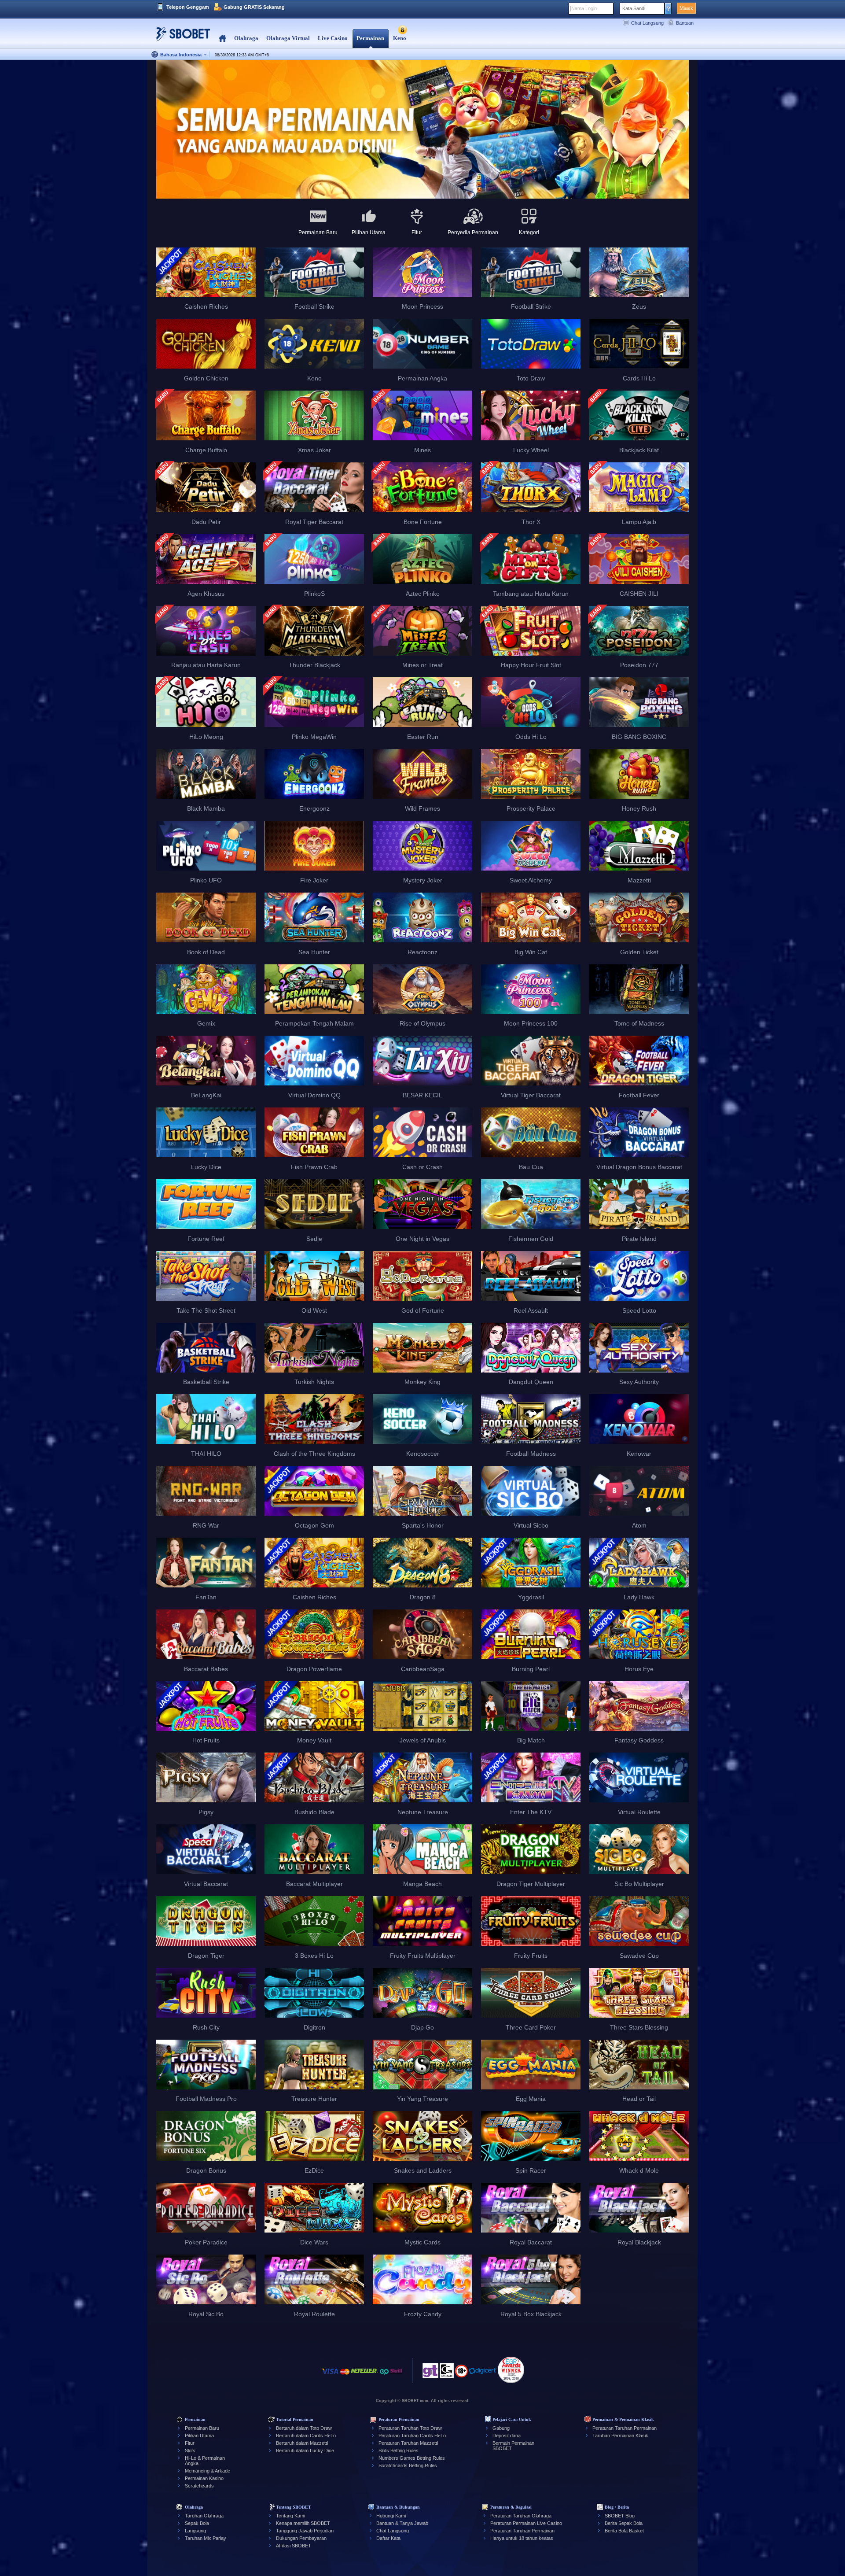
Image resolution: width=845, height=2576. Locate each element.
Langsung (195, 2531)
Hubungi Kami (391, 2516)
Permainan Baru (202, 2428)
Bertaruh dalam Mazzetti (302, 2443)
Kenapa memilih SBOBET (303, 2523)
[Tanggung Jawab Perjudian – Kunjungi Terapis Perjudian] (430, 2373)
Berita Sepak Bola (624, 2523)
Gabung (501, 2428)
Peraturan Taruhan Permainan (625, 2428)
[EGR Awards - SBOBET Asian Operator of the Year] (511, 2370)
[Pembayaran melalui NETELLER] (364, 2376)
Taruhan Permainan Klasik (620, 2436)
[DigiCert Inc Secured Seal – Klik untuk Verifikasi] (483, 2375)
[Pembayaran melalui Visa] (330, 2376)
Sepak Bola (197, 2523)
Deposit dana (507, 2436)
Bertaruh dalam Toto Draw (304, 2428)
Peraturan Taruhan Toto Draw (410, 2428)
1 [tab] (422, 185)
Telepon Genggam (188, 7)
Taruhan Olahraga (204, 2516)
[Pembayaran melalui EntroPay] (384, 2376)
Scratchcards (199, 2486)
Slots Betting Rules (399, 2451)
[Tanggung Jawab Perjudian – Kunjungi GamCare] (447, 2373)
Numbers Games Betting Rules (412, 2458)
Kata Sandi (634, 8)
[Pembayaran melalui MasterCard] (345, 2376)
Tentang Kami (290, 2516)
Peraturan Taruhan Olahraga (521, 2516)
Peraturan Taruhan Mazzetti (408, 2443)
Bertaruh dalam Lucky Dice (305, 2451)
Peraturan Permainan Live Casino (526, 2523)
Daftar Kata (388, 2538)
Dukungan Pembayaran (301, 2538)
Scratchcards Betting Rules (408, 2465)
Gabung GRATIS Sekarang (254, 7)
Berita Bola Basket (624, 2531)
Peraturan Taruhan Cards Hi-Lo (412, 2436)
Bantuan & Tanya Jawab (402, 2523)
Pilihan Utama (199, 2436)
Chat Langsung (647, 23)
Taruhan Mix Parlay (206, 2538)
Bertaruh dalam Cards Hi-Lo (306, 2436)
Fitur (190, 2443)
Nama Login (584, 8)
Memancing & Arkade (208, 2471)
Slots (190, 2451)
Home (222, 39)
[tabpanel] (422, 130)
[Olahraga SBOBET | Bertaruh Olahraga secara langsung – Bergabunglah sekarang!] (180, 37)
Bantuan (685, 23)
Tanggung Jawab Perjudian (305, 2531)
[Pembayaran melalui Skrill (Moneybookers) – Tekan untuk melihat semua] (396, 2376)
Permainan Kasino (204, 2478)
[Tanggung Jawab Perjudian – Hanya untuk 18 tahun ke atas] (461, 2374)
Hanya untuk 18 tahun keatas (522, 2538)
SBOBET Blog (620, 2516)
